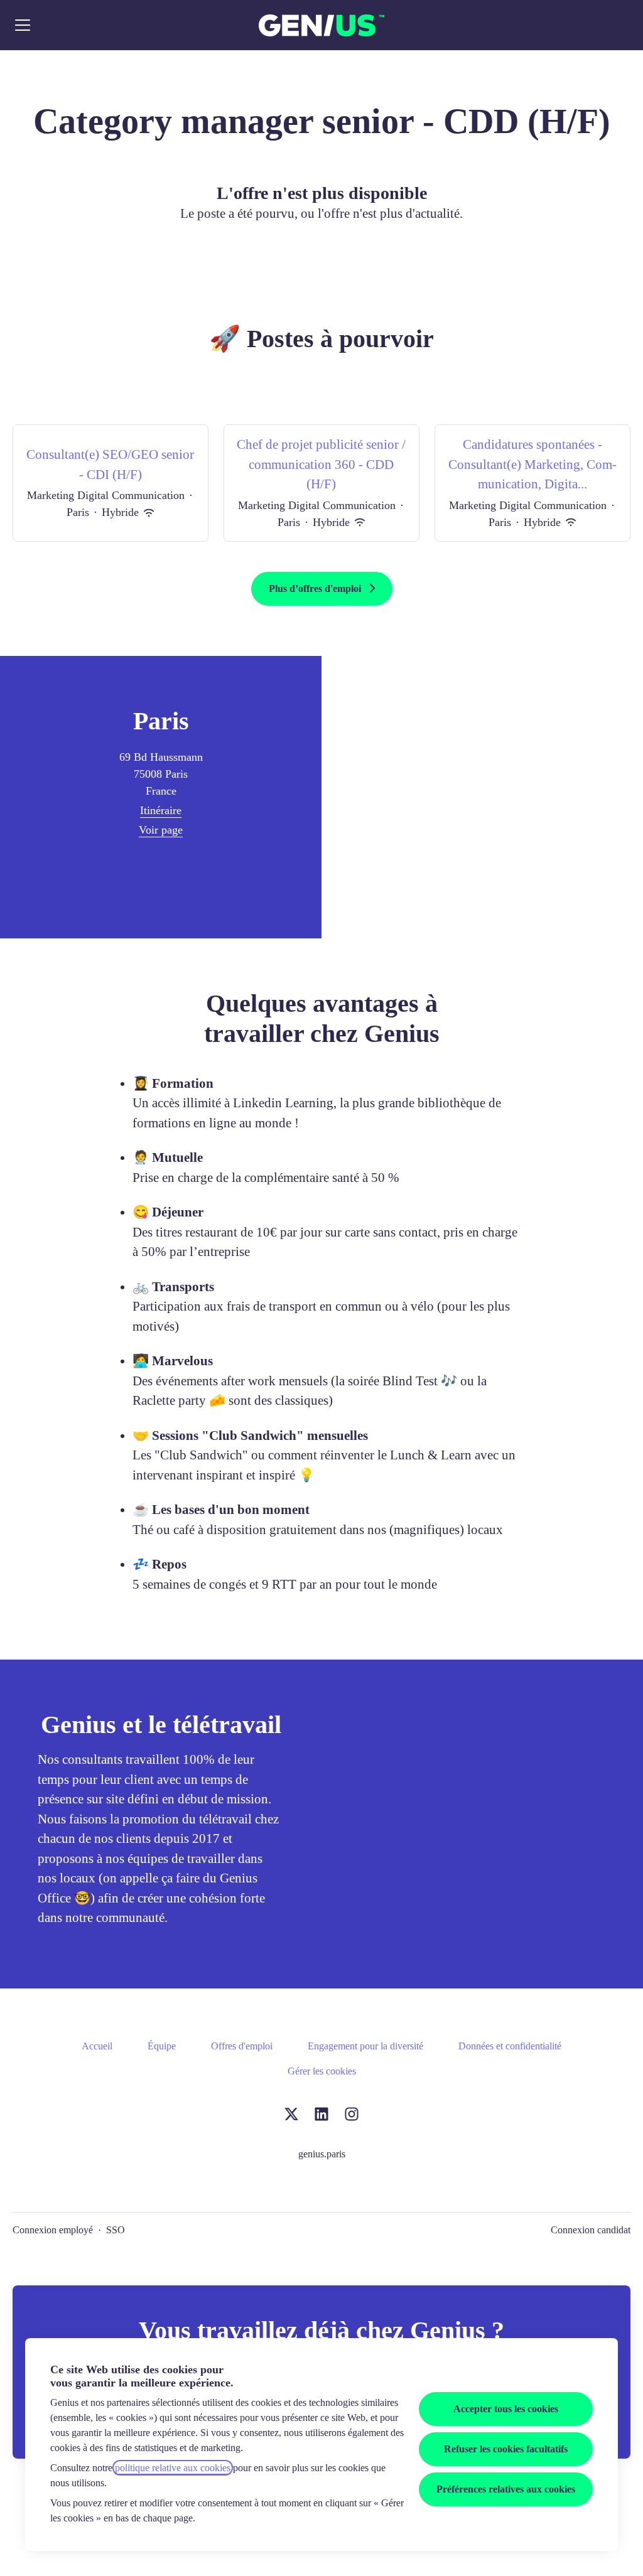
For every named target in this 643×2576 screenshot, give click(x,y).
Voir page (161, 830)
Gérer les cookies (322, 2071)
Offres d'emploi (242, 2046)
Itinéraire (161, 810)
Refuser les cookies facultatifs (506, 2449)
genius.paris (322, 2154)
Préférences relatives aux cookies (506, 2489)
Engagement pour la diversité (365, 2046)
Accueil (97, 2046)
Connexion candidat (591, 2230)
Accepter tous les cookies (506, 2409)
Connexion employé (53, 2230)
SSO (116, 2230)
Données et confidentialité (510, 2046)
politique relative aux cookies (173, 2468)
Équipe (162, 2046)
